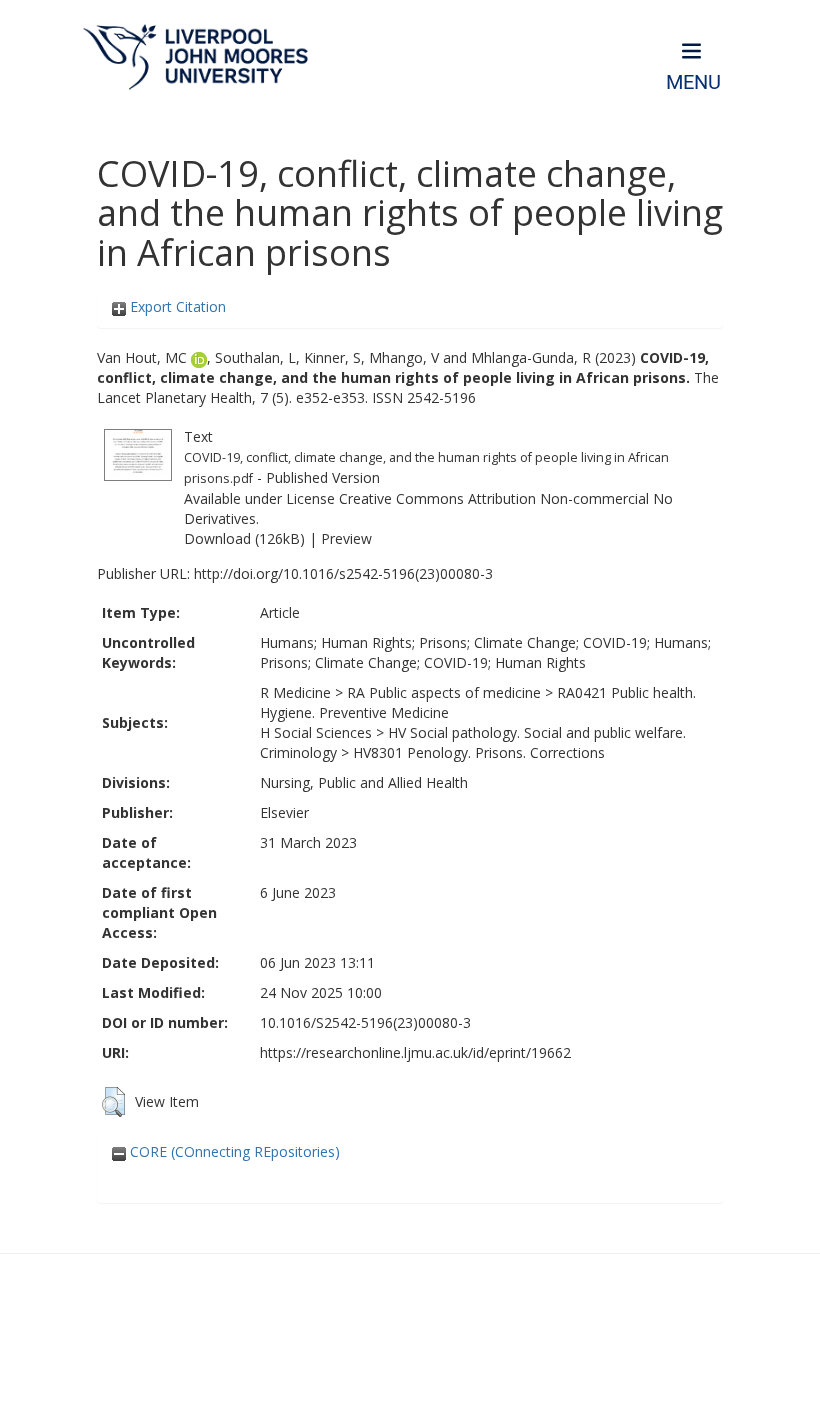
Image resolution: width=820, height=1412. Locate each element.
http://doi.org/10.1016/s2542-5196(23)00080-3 (343, 573)
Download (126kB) (244, 538)
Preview (346, 538)
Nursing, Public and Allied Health (364, 782)
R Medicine (295, 692)
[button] (113, 1102)
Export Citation (176, 306)
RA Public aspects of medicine (444, 692)
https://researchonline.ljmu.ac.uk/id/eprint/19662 (415, 1052)
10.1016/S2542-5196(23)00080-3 (365, 1022)
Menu (693, 82)
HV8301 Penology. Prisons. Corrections (479, 752)
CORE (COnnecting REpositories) (233, 1151)
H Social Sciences (316, 732)
